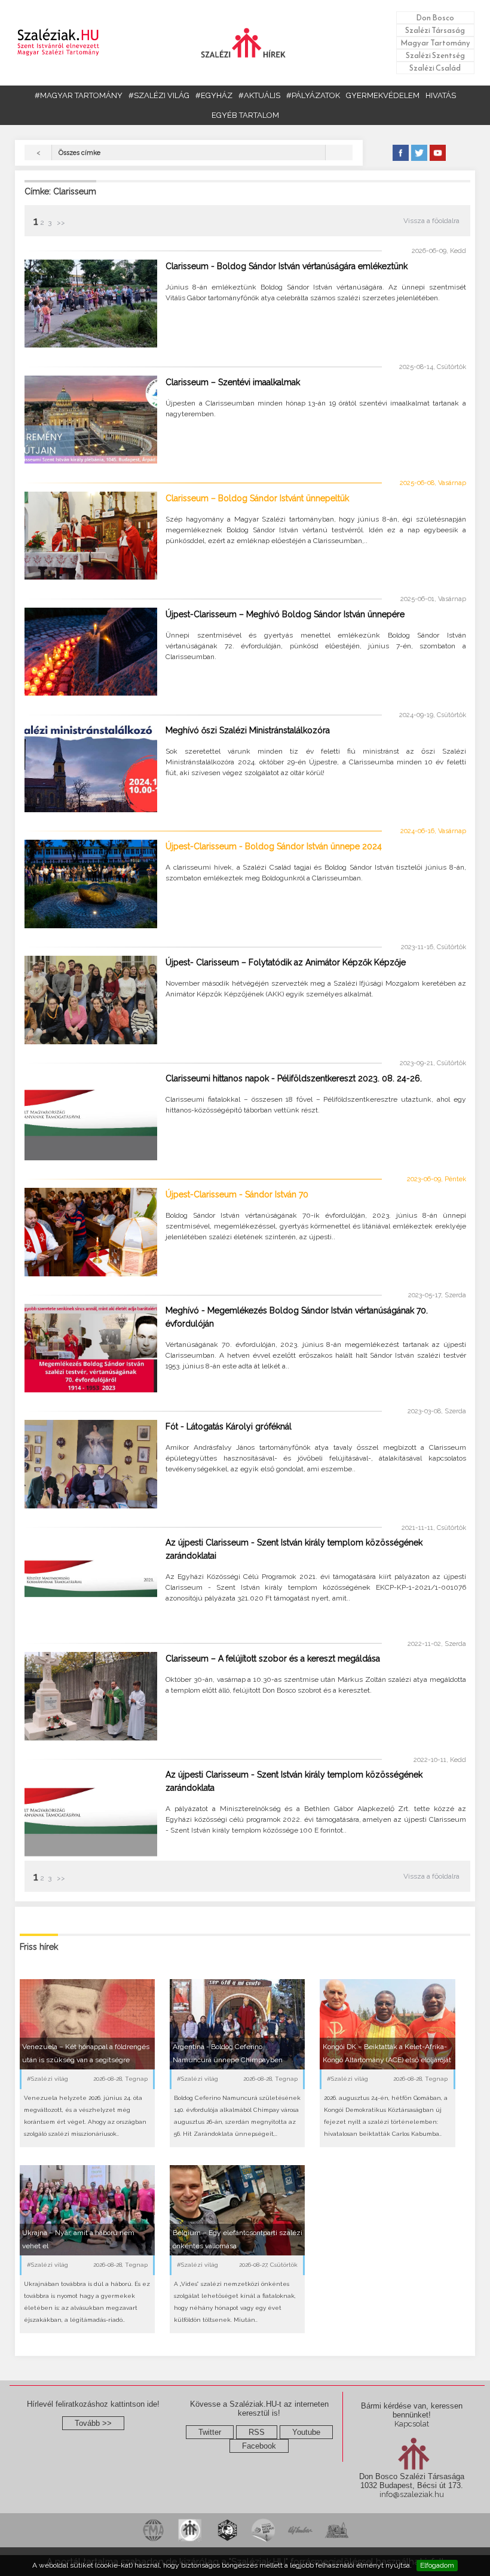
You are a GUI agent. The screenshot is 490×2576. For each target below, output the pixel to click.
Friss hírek (39, 1947)
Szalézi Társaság (435, 30)
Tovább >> (93, 2423)
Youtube (306, 2432)
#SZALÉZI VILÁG (159, 95)
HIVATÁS (441, 95)
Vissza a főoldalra (431, 221)
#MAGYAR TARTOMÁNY (79, 95)
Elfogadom (437, 2565)
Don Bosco (435, 18)
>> (60, 222)
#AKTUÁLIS (259, 95)
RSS (257, 2432)
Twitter (210, 2432)
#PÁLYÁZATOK (313, 95)
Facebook (259, 2446)
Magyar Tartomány (435, 43)
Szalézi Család (435, 68)
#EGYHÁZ (214, 95)
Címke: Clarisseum (60, 191)
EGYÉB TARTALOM (245, 115)
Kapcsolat (412, 2424)
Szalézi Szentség (435, 55)
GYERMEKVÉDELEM (383, 95)
